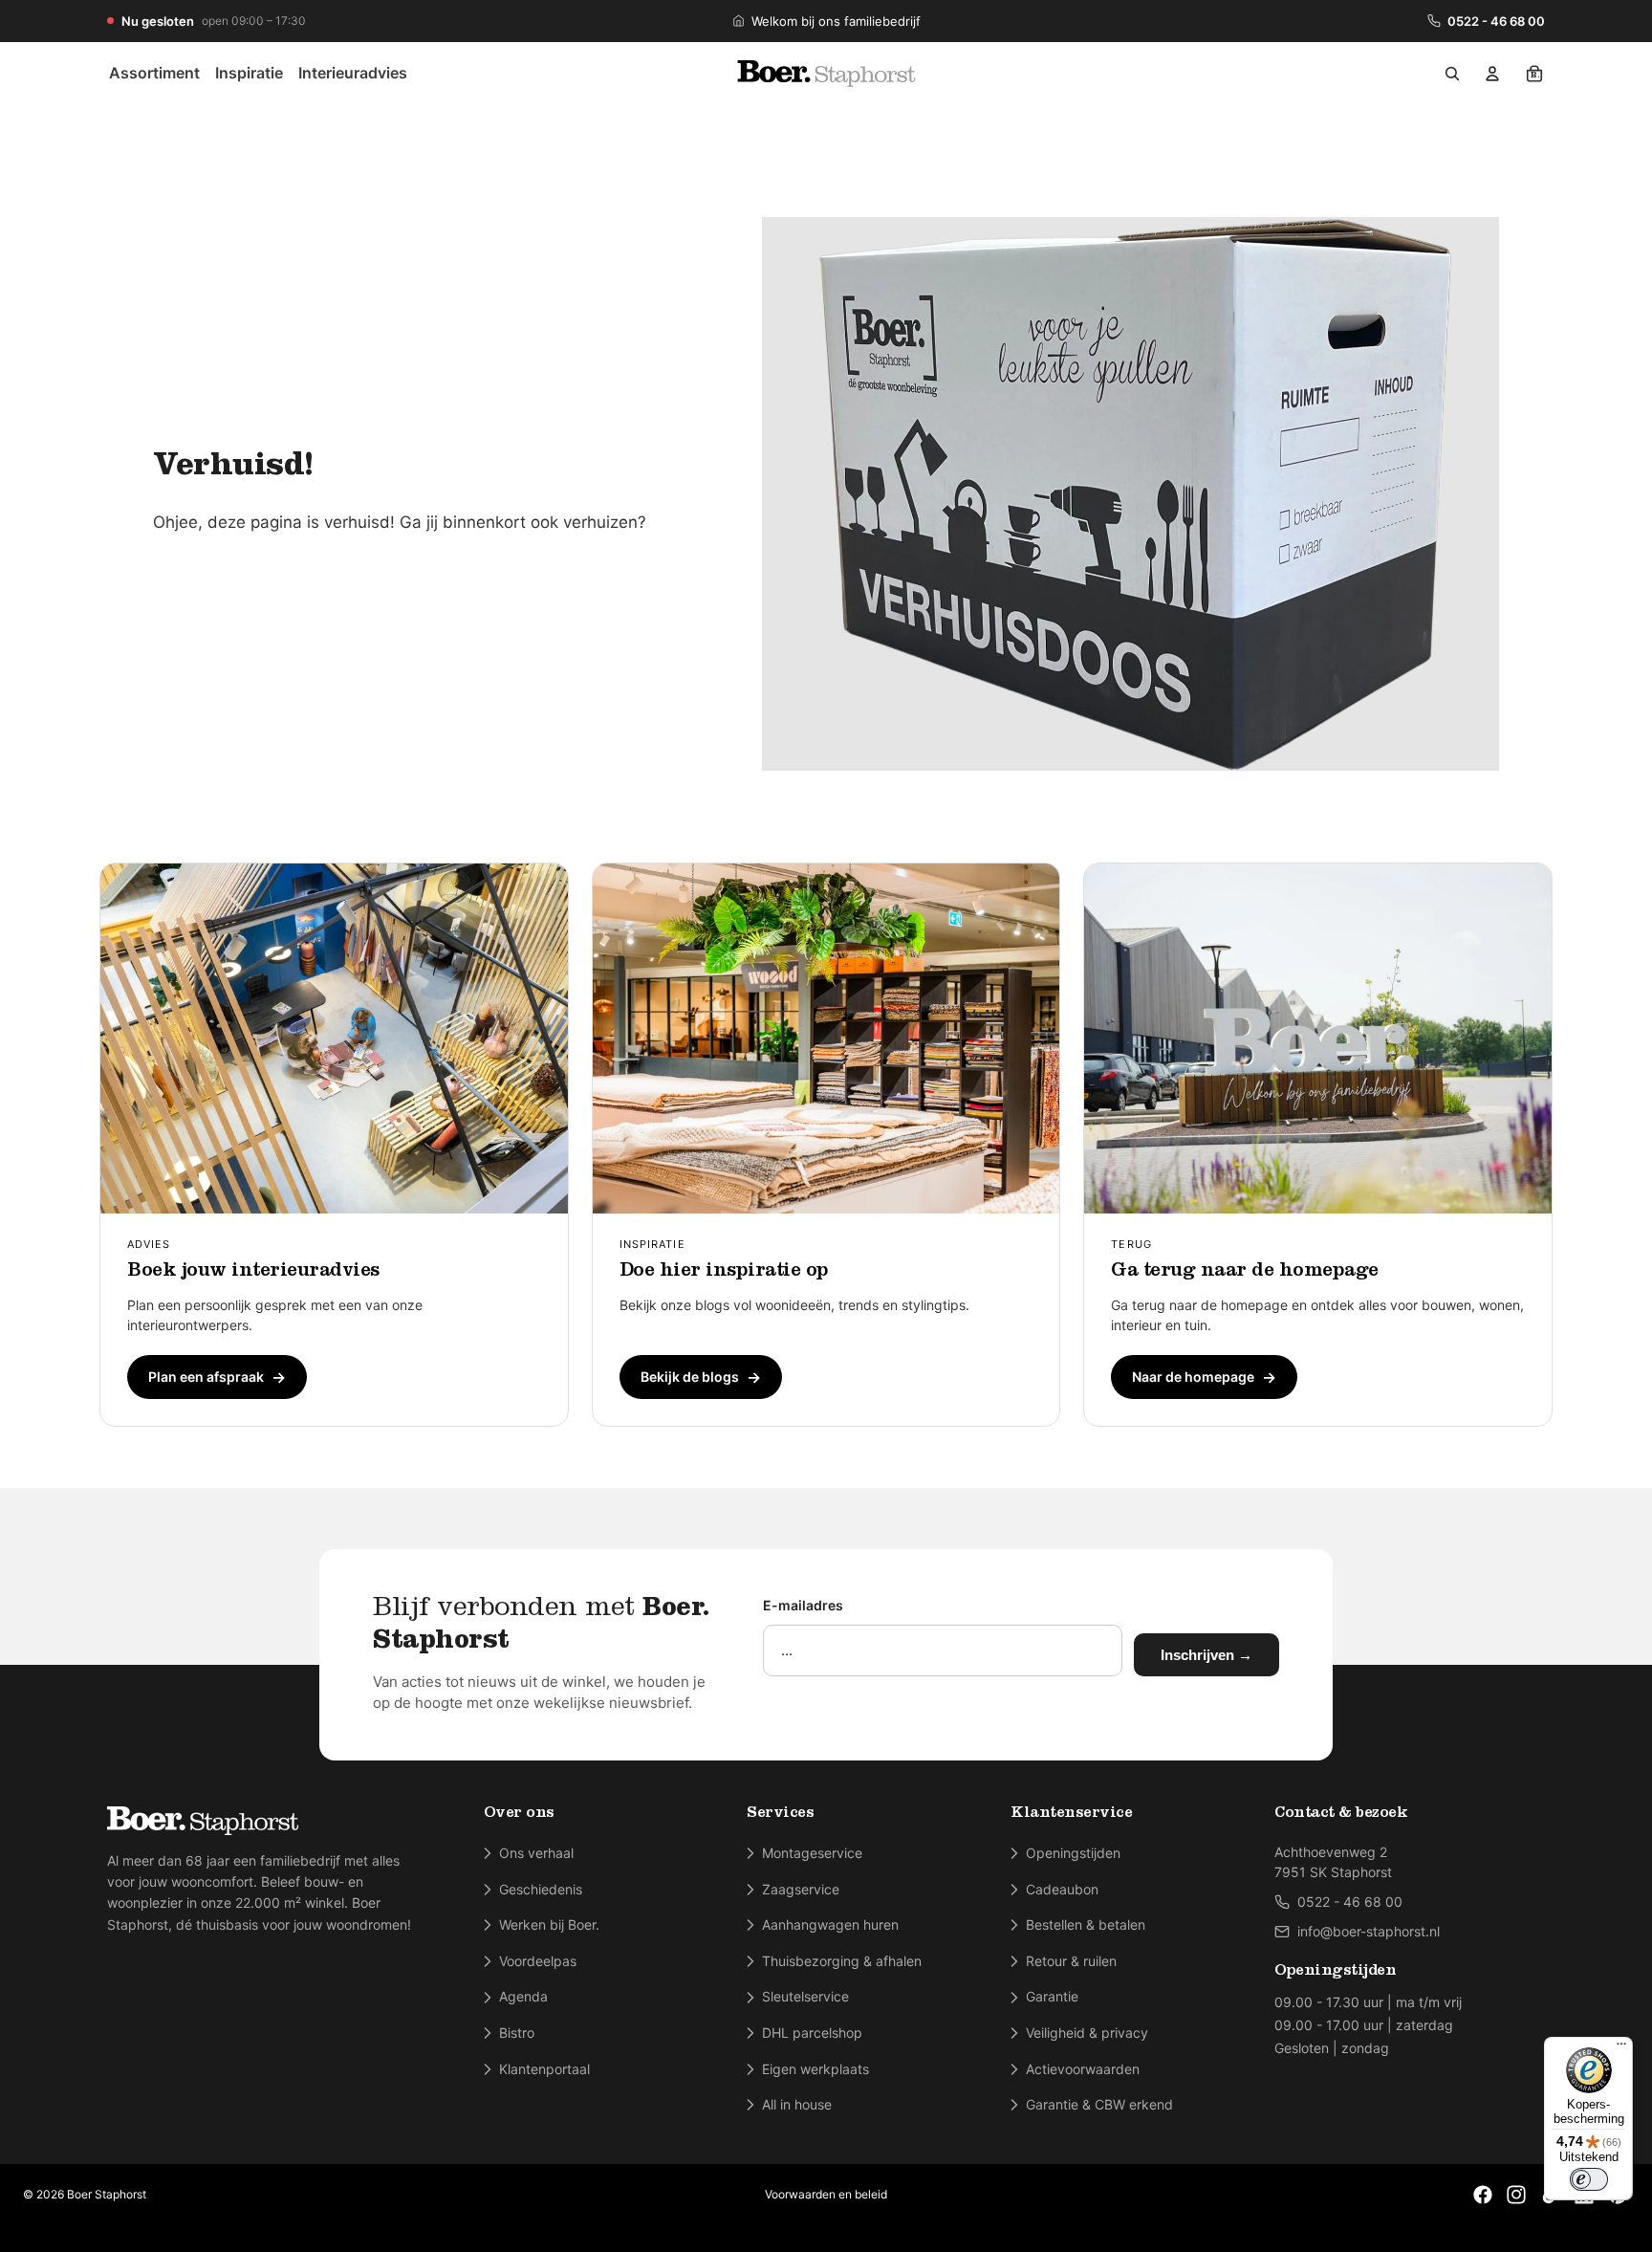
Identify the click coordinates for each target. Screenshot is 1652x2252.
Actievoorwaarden (1083, 2069)
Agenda (523, 1996)
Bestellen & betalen (1086, 1924)
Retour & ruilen (1071, 1961)
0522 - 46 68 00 (1496, 21)
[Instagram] (1516, 2195)
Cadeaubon (1062, 1889)
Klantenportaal (544, 2069)
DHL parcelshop (812, 2033)
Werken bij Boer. (549, 1924)
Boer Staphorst (107, 2194)
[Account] (1492, 74)
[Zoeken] (1452, 74)
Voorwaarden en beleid (826, 2194)
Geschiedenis (541, 1889)
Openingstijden (1073, 1853)
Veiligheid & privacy (1087, 2033)
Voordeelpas (538, 1961)
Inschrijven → (1206, 1655)
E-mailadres (803, 1605)
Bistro (517, 2033)
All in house (797, 2104)
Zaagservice (801, 1889)
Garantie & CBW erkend (1099, 2104)
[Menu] (1621, 2048)
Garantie (1052, 1996)
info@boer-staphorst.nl (1369, 1931)
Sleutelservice (805, 1996)
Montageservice (812, 1853)
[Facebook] (1483, 2195)
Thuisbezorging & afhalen (842, 1961)
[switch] (1589, 2179)
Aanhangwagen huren (830, 1924)
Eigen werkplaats (815, 2069)
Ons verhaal (536, 1853)
